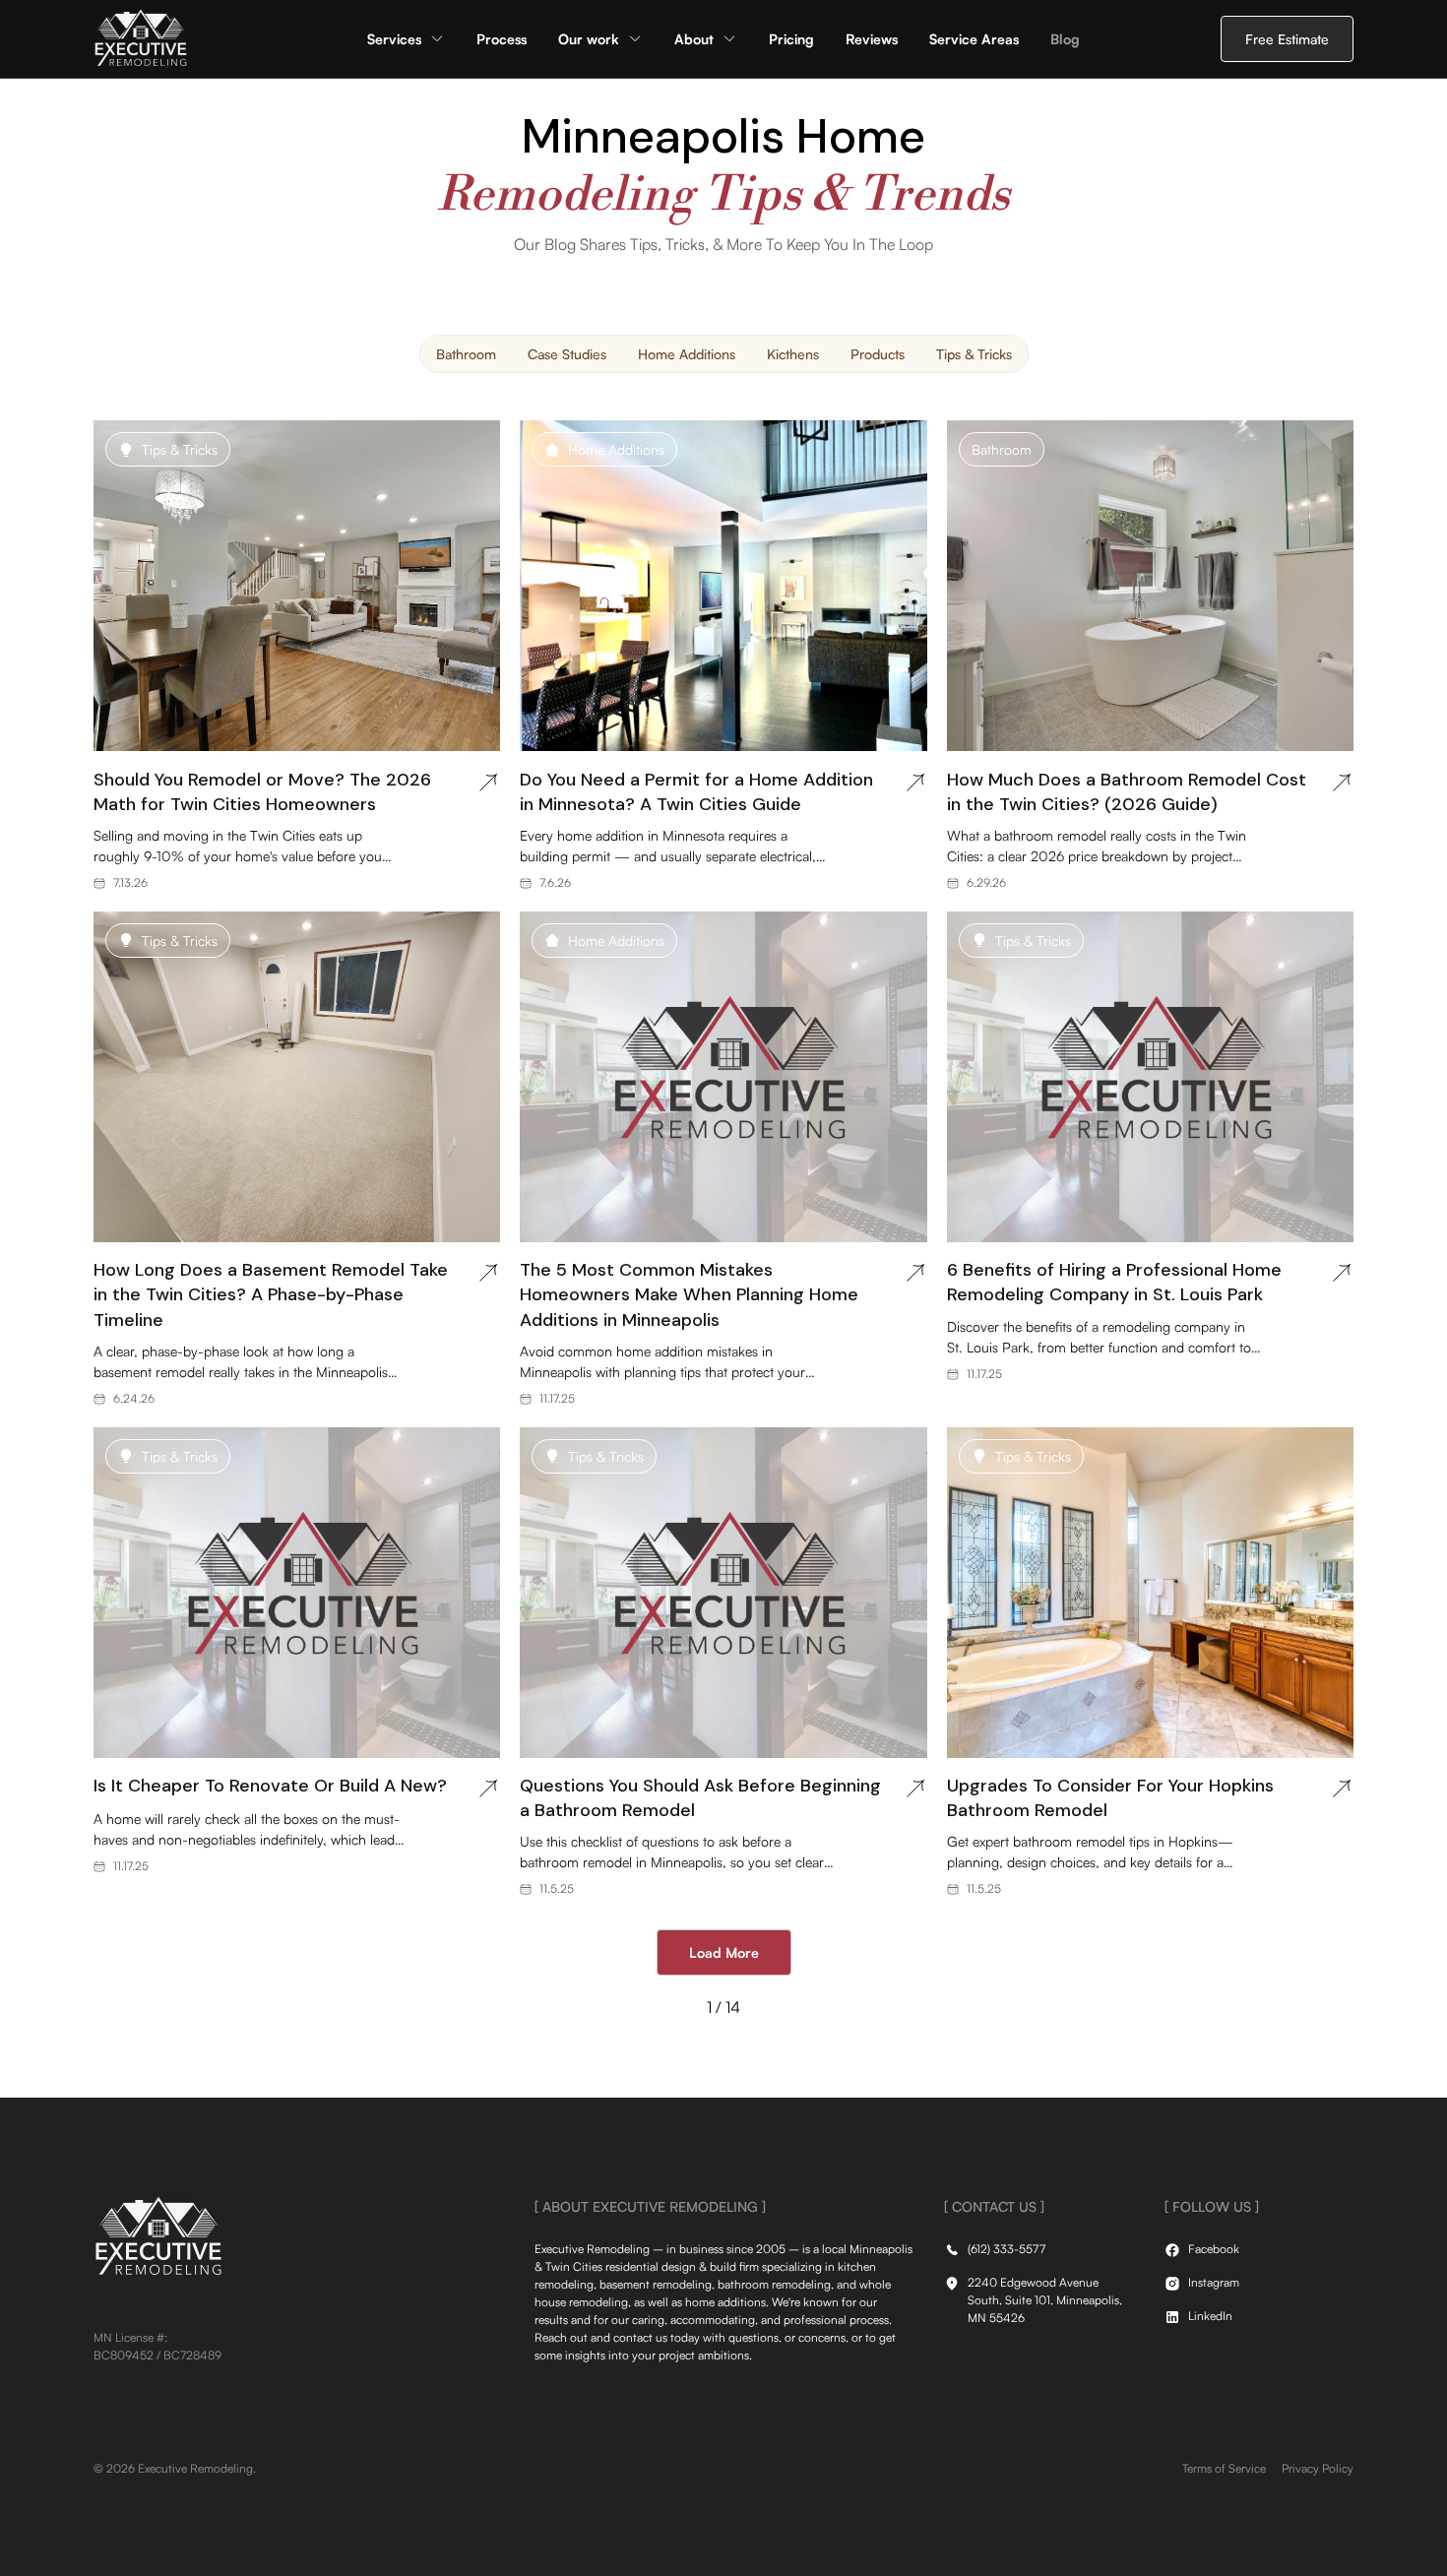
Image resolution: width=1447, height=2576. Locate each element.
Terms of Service (1224, 2468)
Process (502, 39)
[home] (141, 39)
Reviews (872, 39)
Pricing (791, 39)
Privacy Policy (1318, 2468)
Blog (1065, 39)
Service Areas (974, 39)
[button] (406, 39)
